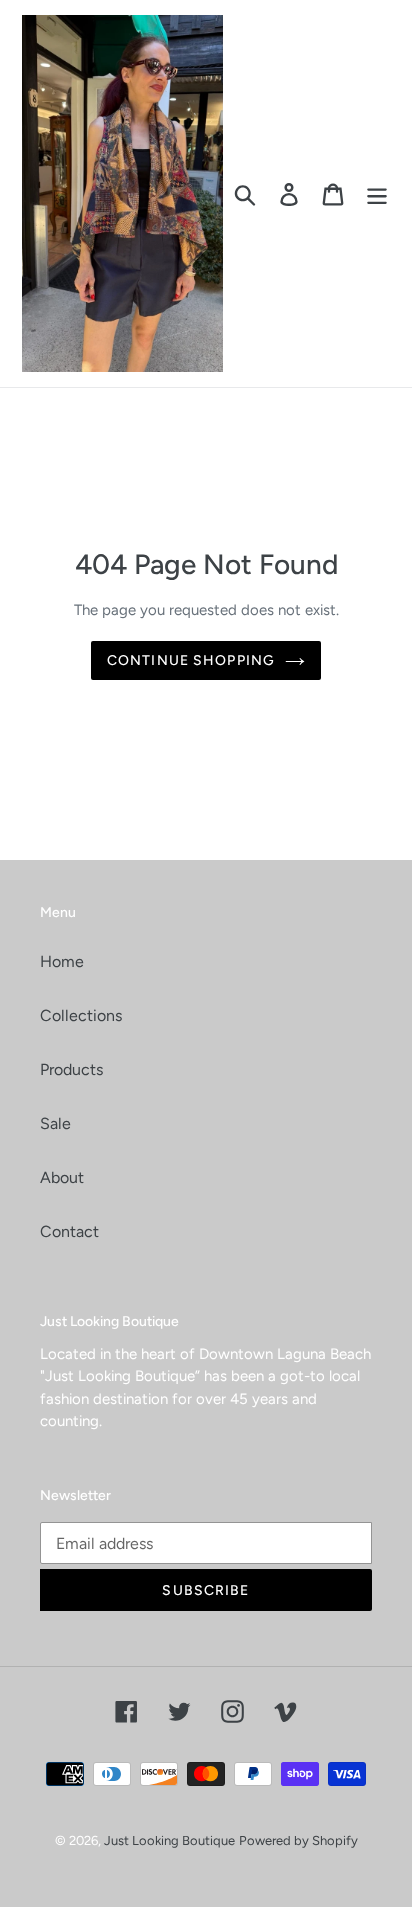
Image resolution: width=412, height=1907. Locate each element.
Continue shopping (191, 660)
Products (71, 1069)
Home (62, 961)
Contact (69, 1231)
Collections (81, 1015)
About (62, 1177)
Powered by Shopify (298, 1840)
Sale (55, 1123)
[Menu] (377, 193)
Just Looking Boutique (169, 1840)
